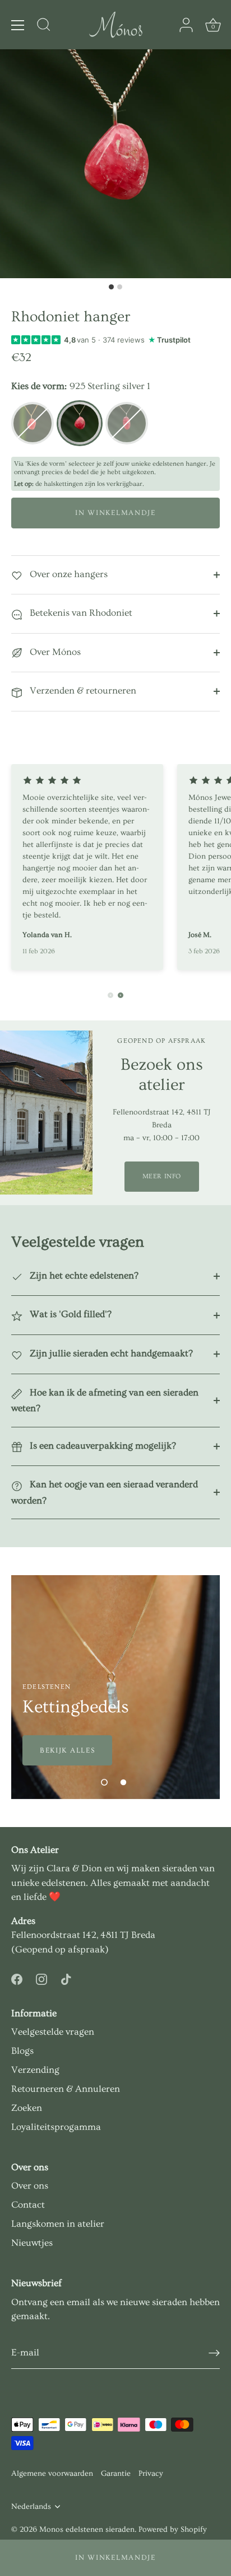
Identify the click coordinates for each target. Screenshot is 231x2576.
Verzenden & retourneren (82, 690)
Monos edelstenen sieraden (87, 2530)
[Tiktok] (66, 1977)
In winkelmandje (115, 2558)
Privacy (151, 2474)
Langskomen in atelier (58, 2224)
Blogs (22, 2051)
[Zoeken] (44, 26)
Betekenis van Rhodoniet (80, 613)
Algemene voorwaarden (52, 2474)
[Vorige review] (110, 995)
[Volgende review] (121, 995)
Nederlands (31, 2507)
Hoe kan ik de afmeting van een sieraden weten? (105, 1401)
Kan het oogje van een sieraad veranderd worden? (105, 1492)
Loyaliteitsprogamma (56, 2127)
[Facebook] (17, 1977)
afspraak (86, 1949)
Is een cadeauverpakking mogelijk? (102, 1446)
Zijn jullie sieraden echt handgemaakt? (110, 1353)
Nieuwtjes (32, 2243)
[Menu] (18, 25)
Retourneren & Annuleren (66, 2089)
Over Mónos (54, 652)
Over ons (30, 2186)
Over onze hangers (68, 574)
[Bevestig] (214, 2353)
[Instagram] (41, 1977)
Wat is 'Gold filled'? (70, 1314)
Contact (28, 2205)
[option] (115, 1687)
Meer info (162, 1176)
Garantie (116, 2474)
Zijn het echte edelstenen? (83, 1275)
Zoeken (27, 2108)
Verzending (35, 2070)
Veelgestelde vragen (53, 2032)
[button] (104, 1782)
